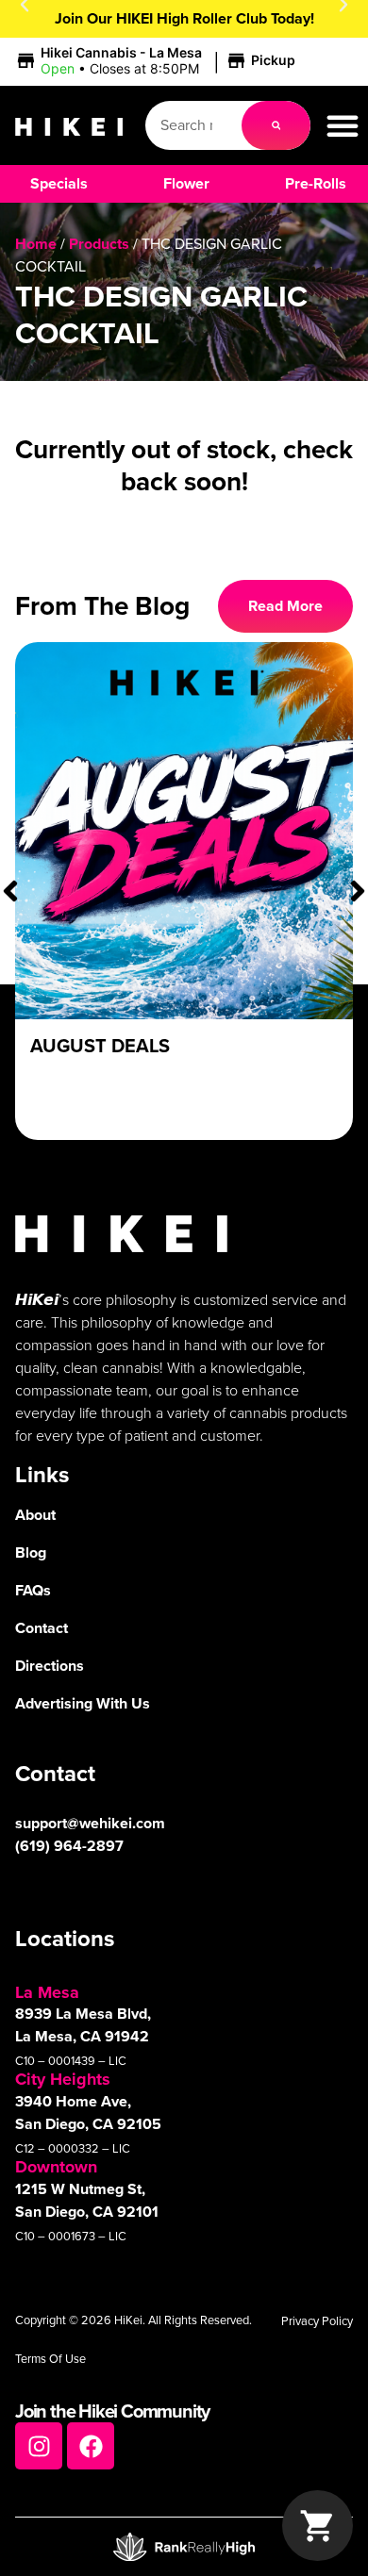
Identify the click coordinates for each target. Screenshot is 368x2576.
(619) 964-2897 (69, 1846)
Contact (42, 1628)
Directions (50, 1666)
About (35, 1515)
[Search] (276, 125)
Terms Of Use (50, 2359)
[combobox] (193, 125)
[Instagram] (39, 2446)
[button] (158, 61)
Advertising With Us (83, 1703)
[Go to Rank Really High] (184, 2547)
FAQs (33, 1590)
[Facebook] (91, 2446)
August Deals (100, 1046)
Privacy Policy (317, 2321)
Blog (31, 1552)
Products (99, 244)
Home (36, 244)
